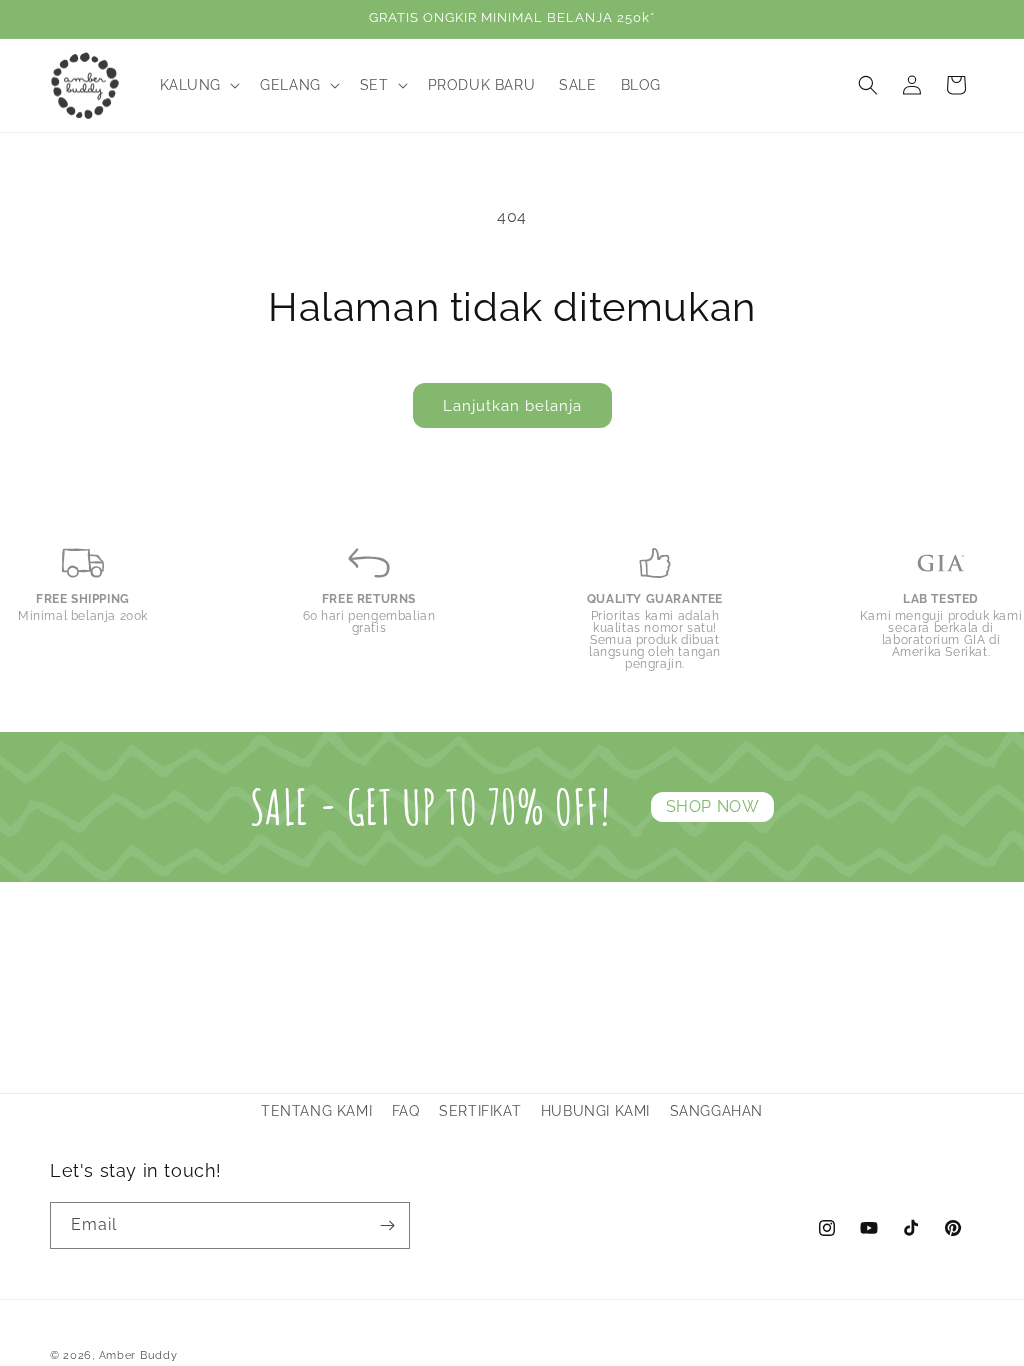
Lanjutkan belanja (512, 406)
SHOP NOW (713, 806)
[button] (198, 85)
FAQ (406, 1111)
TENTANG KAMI (316, 1111)
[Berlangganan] (387, 1225)
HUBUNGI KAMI (595, 1111)
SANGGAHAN (716, 1111)
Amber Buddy (138, 1355)
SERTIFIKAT (480, 1111)
